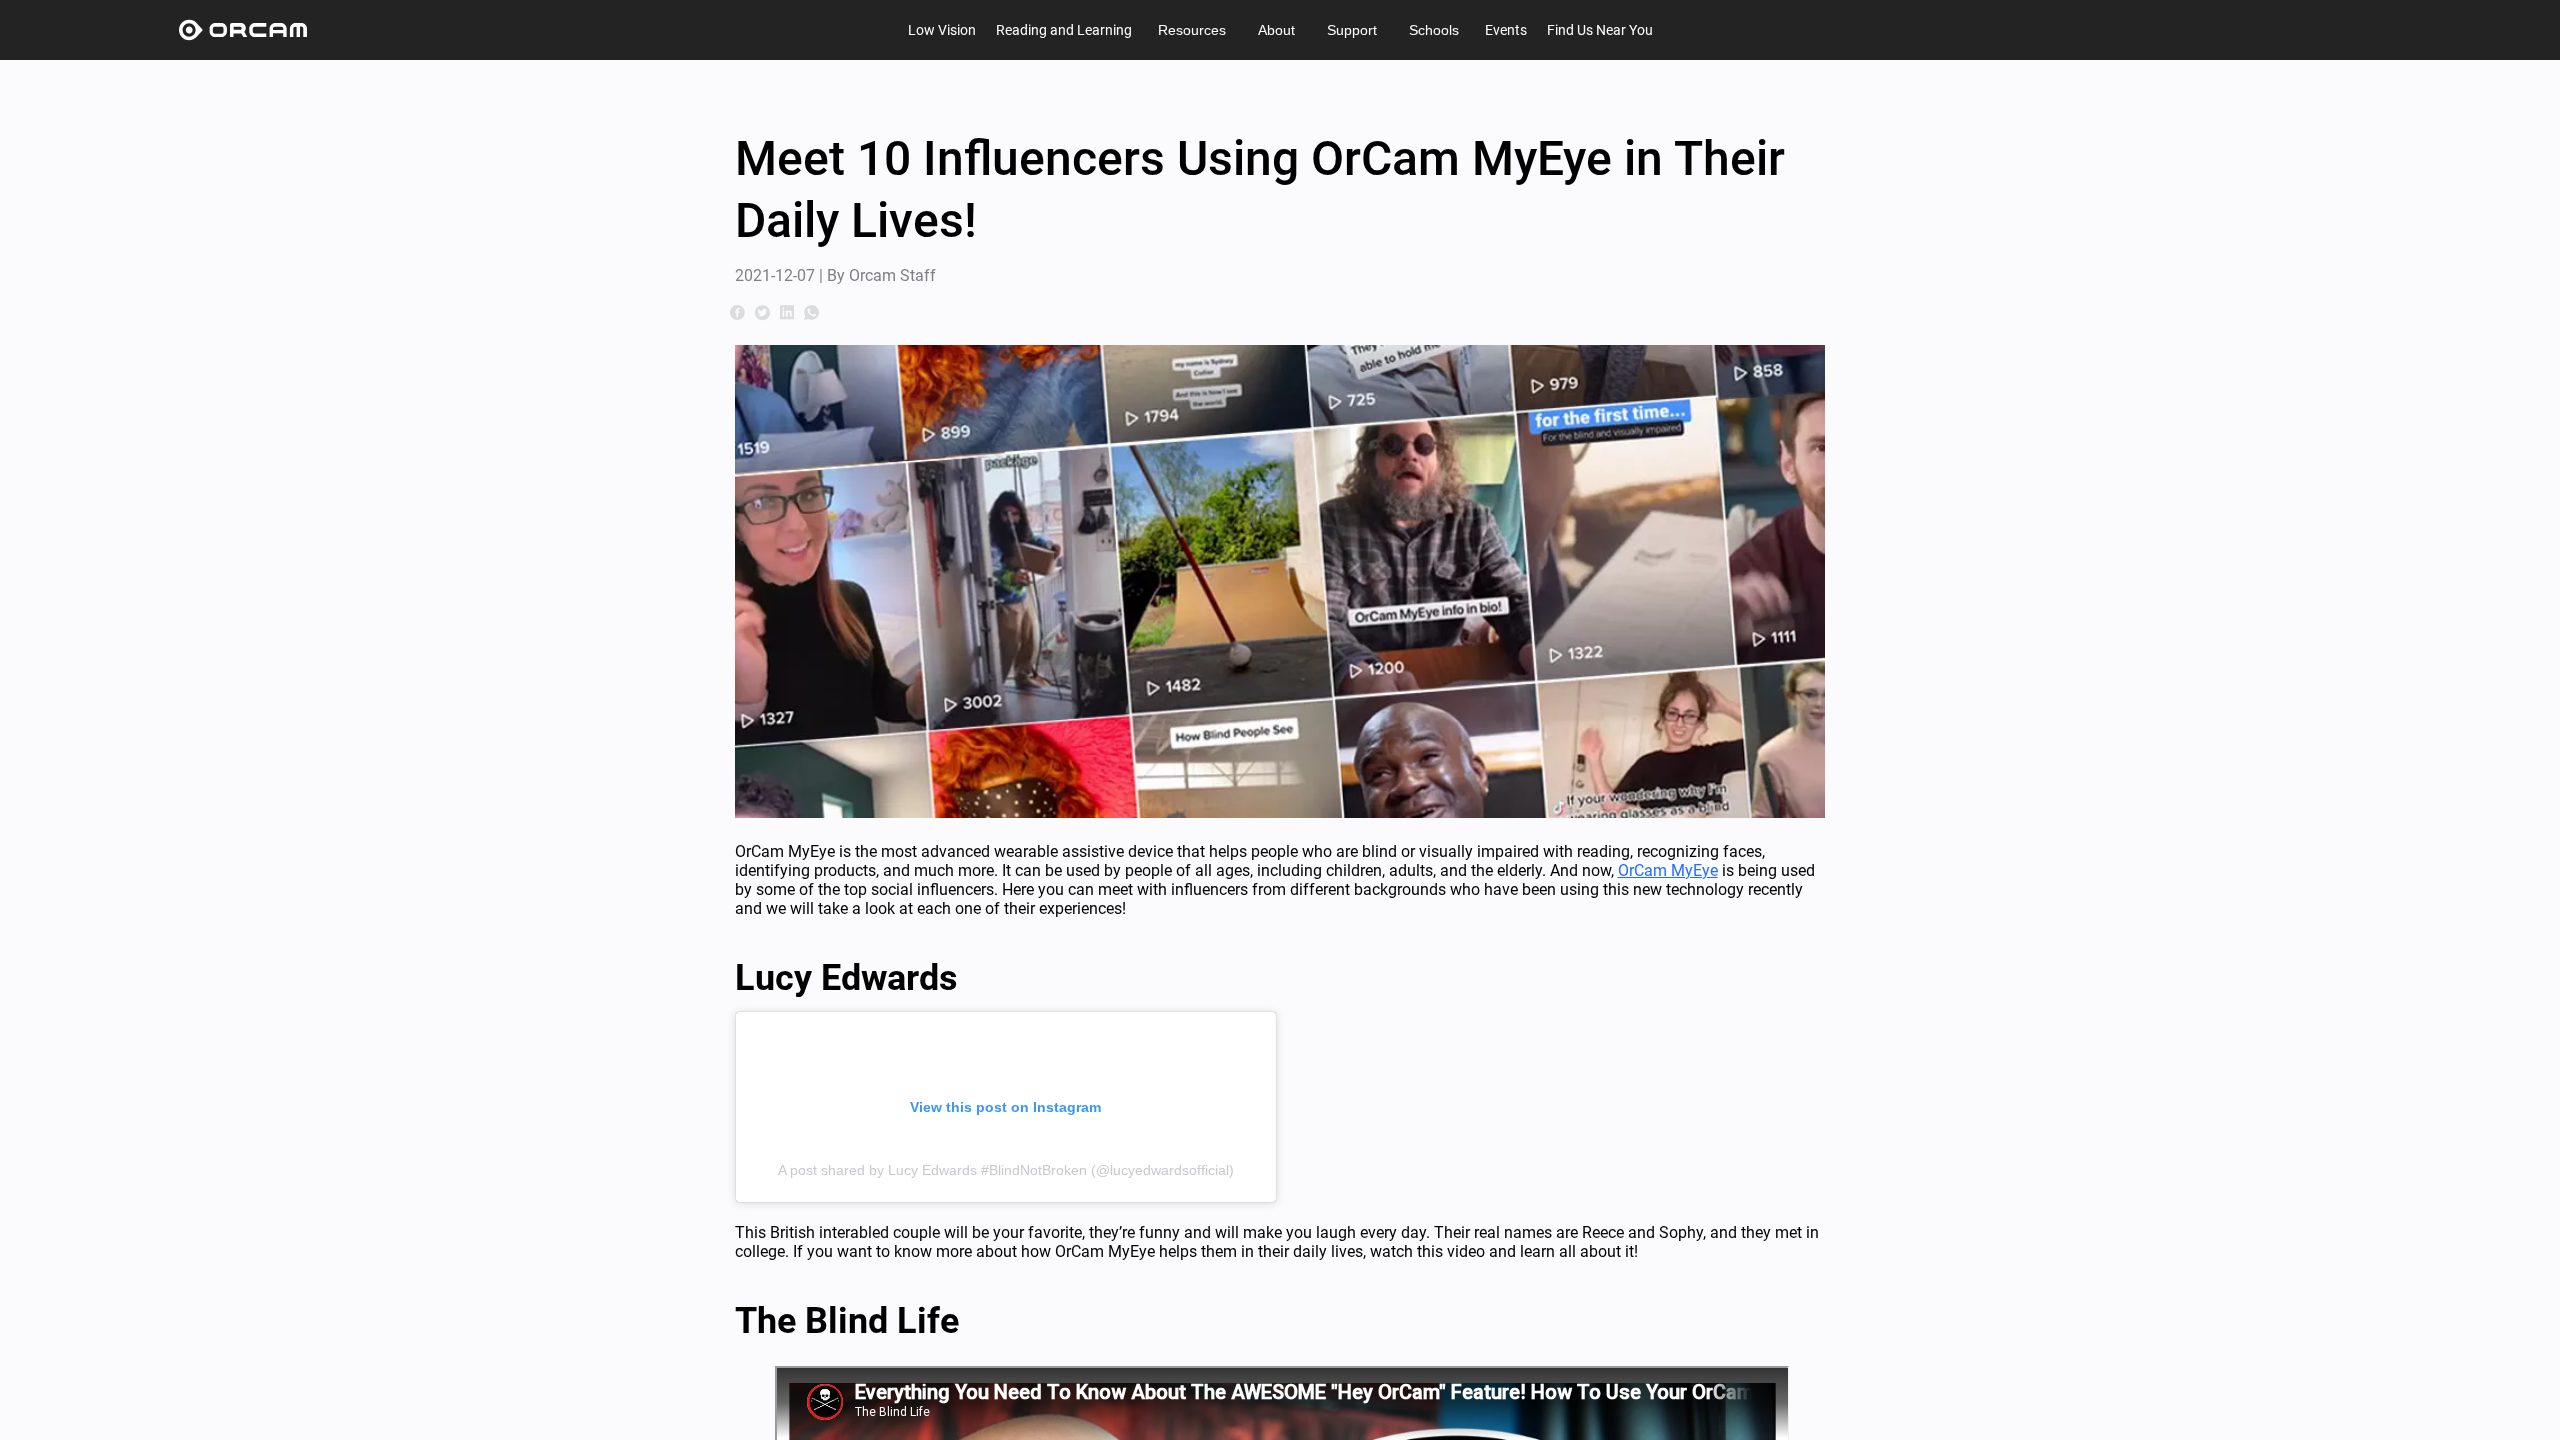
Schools (1434, 30)
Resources (1192, 30)
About (1276, 30)
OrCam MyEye (1668, 870)
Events (1506, 30)
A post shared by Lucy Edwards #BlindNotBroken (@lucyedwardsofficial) (1006, 1170)
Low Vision (942, 30)
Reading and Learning (1064, 30)
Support (1352, 30)
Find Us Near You (1600, 30)
